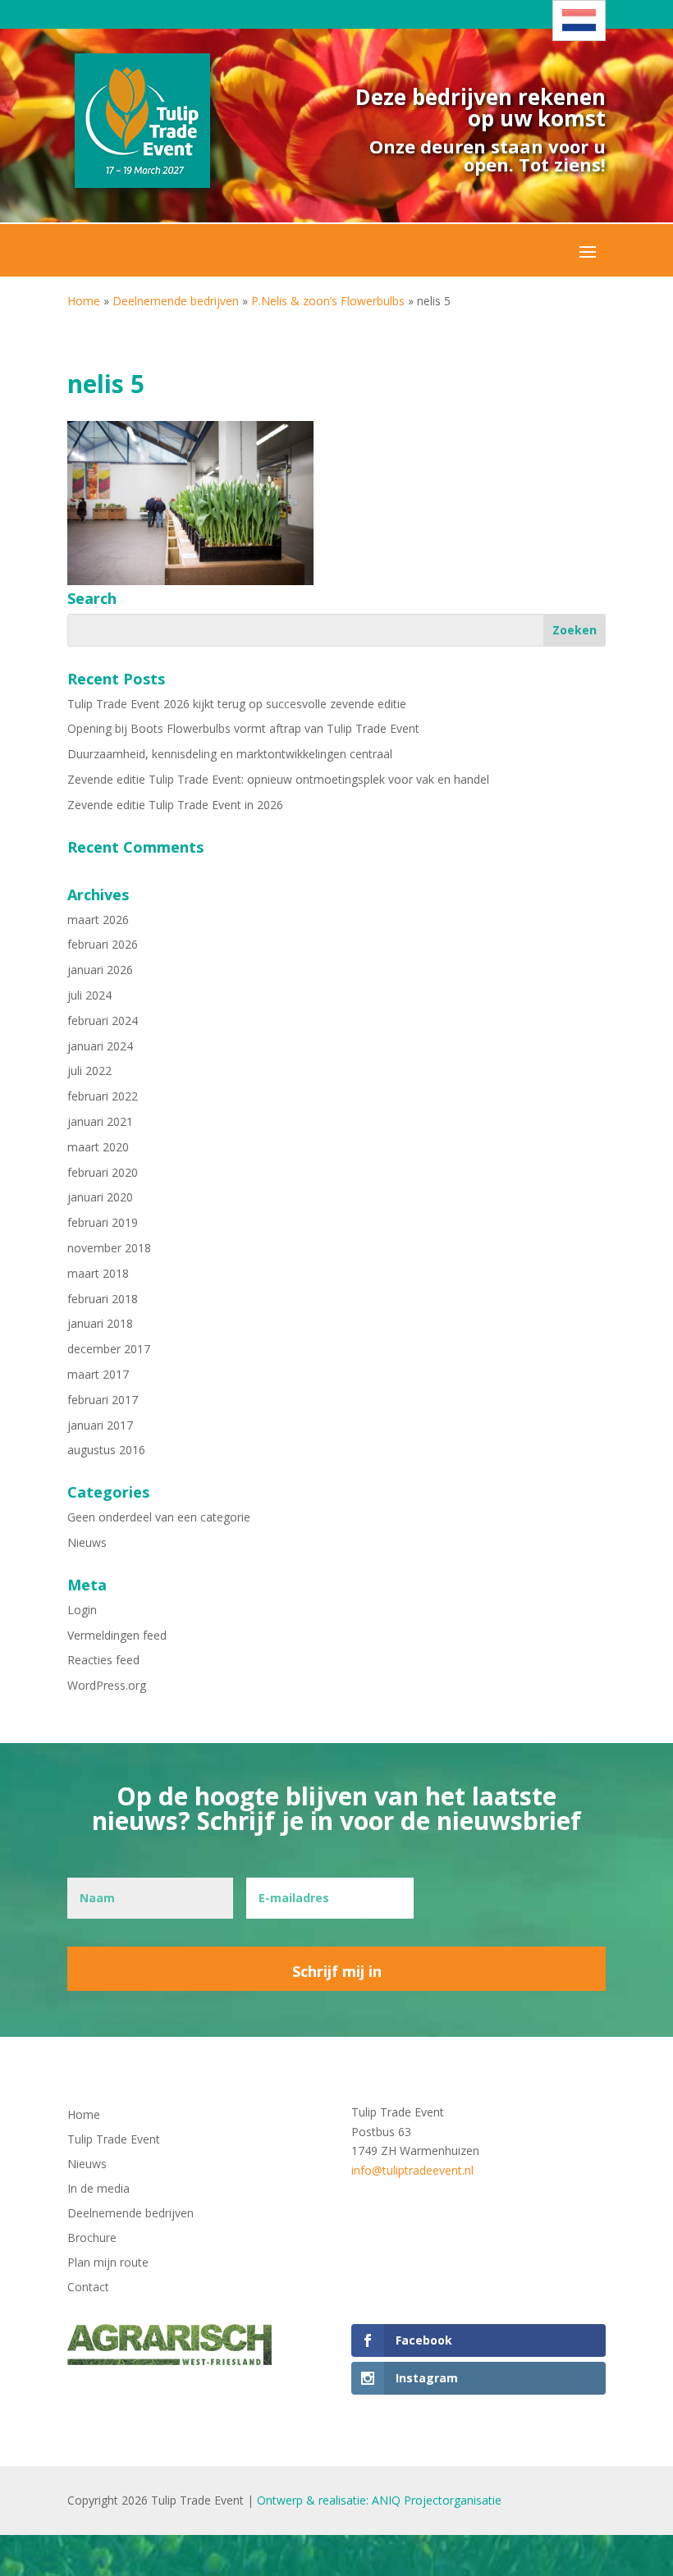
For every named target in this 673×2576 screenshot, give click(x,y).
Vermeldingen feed (117, 1635)
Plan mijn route (108, 2263)
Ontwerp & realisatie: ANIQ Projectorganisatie (379, 2500)
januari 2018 (100, 1323)
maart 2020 (98, 1147)
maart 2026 (98, 920)
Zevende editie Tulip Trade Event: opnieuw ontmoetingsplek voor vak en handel (278, 779)
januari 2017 (100, 1425)
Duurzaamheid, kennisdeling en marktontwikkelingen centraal (230, 754)
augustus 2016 (106, 1450)
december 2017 (109, 1349)
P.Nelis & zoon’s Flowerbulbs (328, 301)
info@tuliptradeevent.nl (412, 2170)
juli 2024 (89, 995)
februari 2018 (103, 1299)
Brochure (92, 2239)
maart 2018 (98, 1273)
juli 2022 (89, 1071)
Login (82, 1610)
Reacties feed (103, 1660)
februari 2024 (103, 1020)
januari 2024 (100, 1046)
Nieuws (87, 1542)
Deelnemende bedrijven (176, 301)
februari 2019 (103, 1222)
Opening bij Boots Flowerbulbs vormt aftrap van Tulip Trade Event (243, 728)
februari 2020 (103, 1172)
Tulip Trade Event (114, 2140)
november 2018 (109, 1248)
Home (84, 301)
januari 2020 (100, 1197)
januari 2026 (100, 970)
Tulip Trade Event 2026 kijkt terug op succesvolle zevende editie (237, 704)
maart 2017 (98, 1374)
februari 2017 (103, 1400)
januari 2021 (100, 1121)
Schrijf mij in (337, 1971)
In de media (98, 2189)
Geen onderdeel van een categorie (159, 1517)
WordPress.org (107, 1685)
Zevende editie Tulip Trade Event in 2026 (175, 805)
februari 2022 (103, 1096)
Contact (88, 2288)
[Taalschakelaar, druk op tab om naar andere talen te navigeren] (579, 21)
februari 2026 (103, 944)
